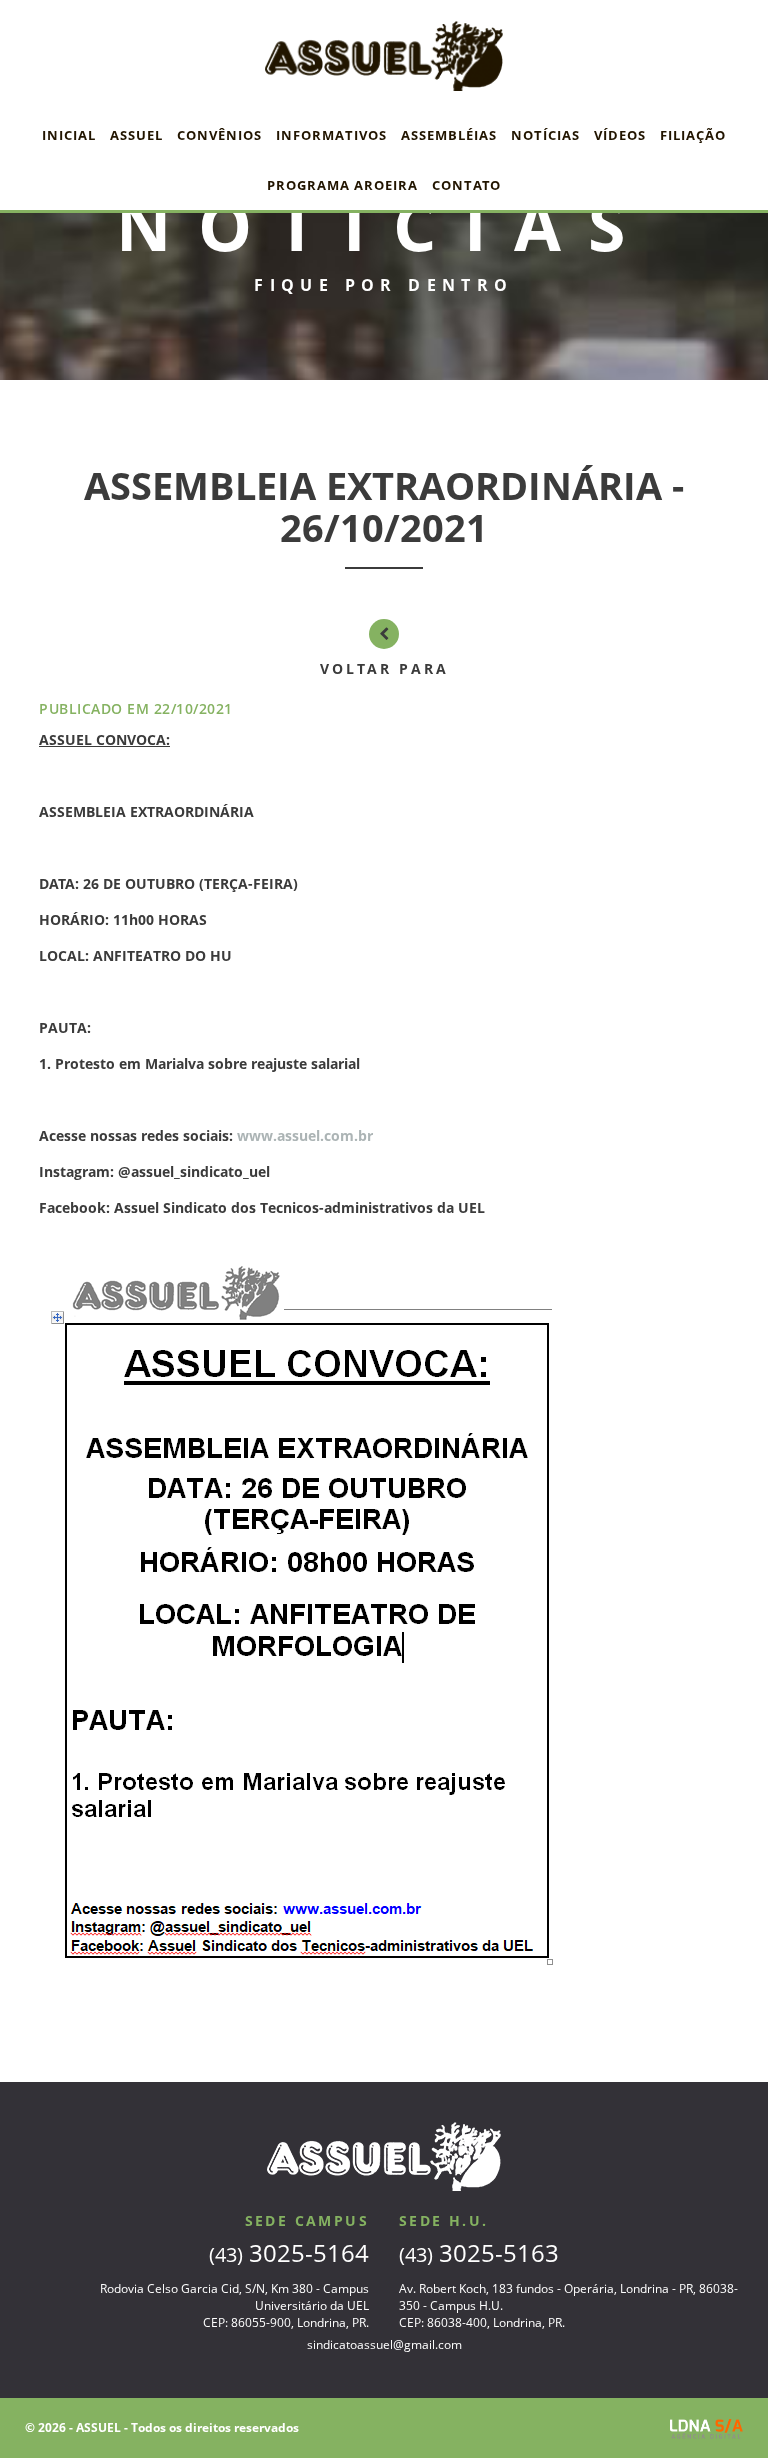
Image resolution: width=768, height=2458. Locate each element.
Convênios (219, 135)
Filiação (693, 135)
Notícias (545, 135)
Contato (466, 185)
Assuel (136, 135)
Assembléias (449, 135)
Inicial (69, 135)
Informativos (331, 135)
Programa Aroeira (342, 185)
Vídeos (620, 135)
